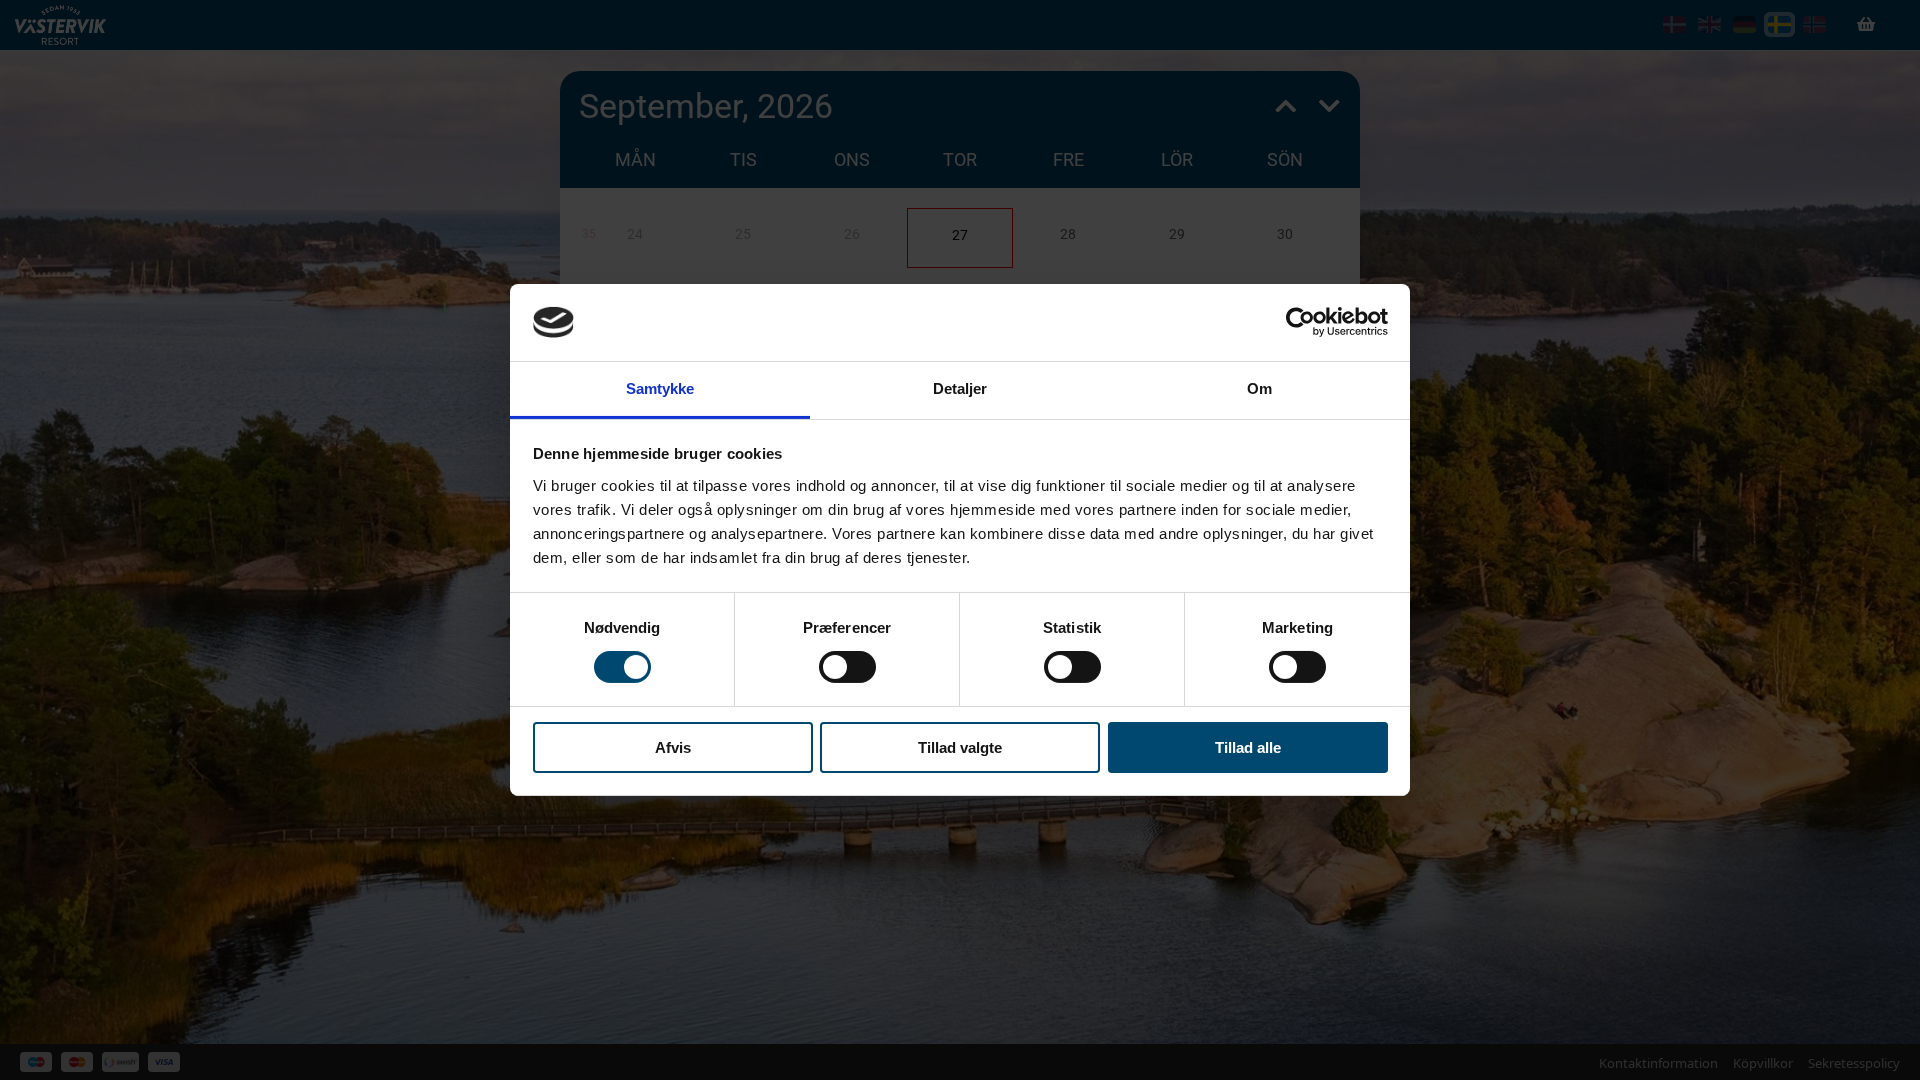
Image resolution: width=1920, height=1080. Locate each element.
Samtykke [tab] (660, 388)
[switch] (847, 667)
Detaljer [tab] (960, 388)
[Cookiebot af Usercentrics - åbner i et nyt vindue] (1300, 322)
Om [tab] (1259, 388)
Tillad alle (1248, 747)
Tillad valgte (960, 747)
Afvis (673, 747)
